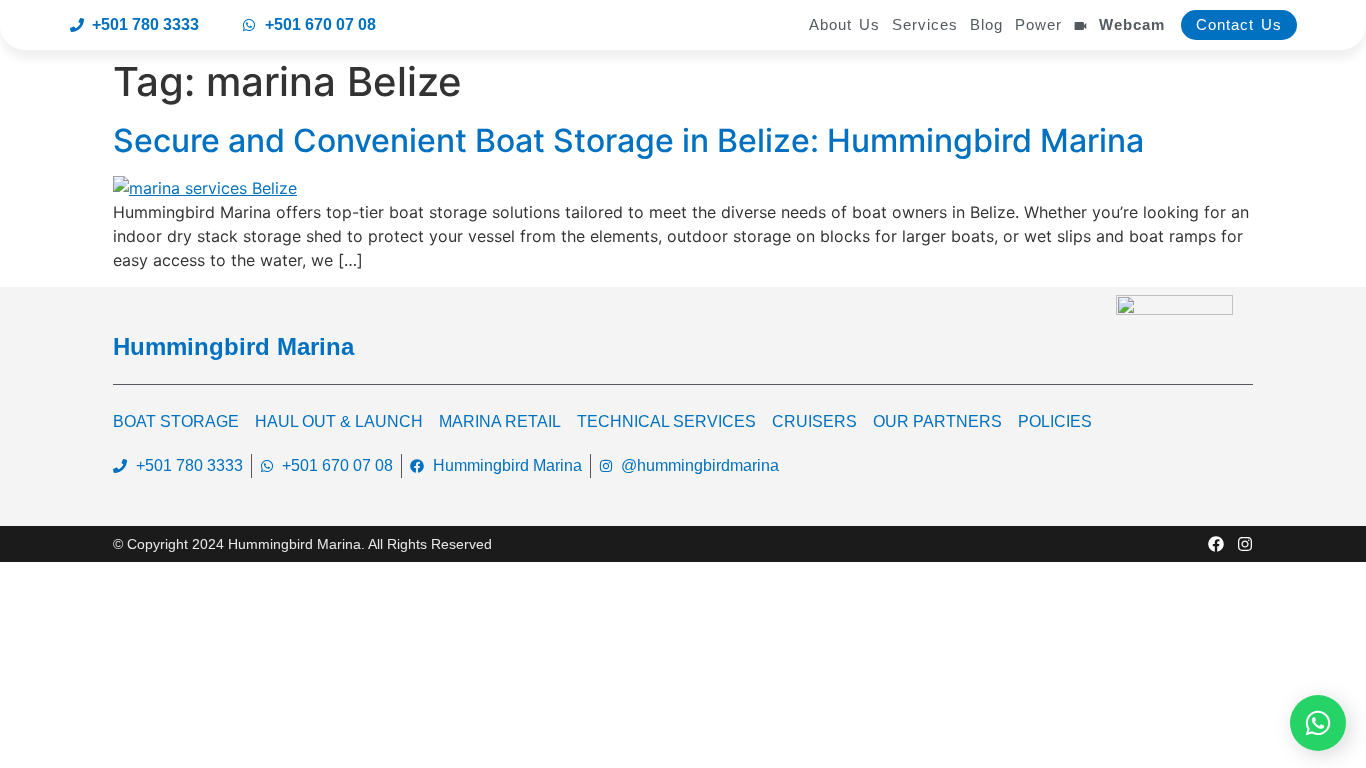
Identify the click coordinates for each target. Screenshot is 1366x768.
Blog (986, 24)
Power (1038, 24)
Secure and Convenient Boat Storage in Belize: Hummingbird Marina (628, 140)
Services (925, 24)
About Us (844, 24)
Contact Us (1239, 24)
